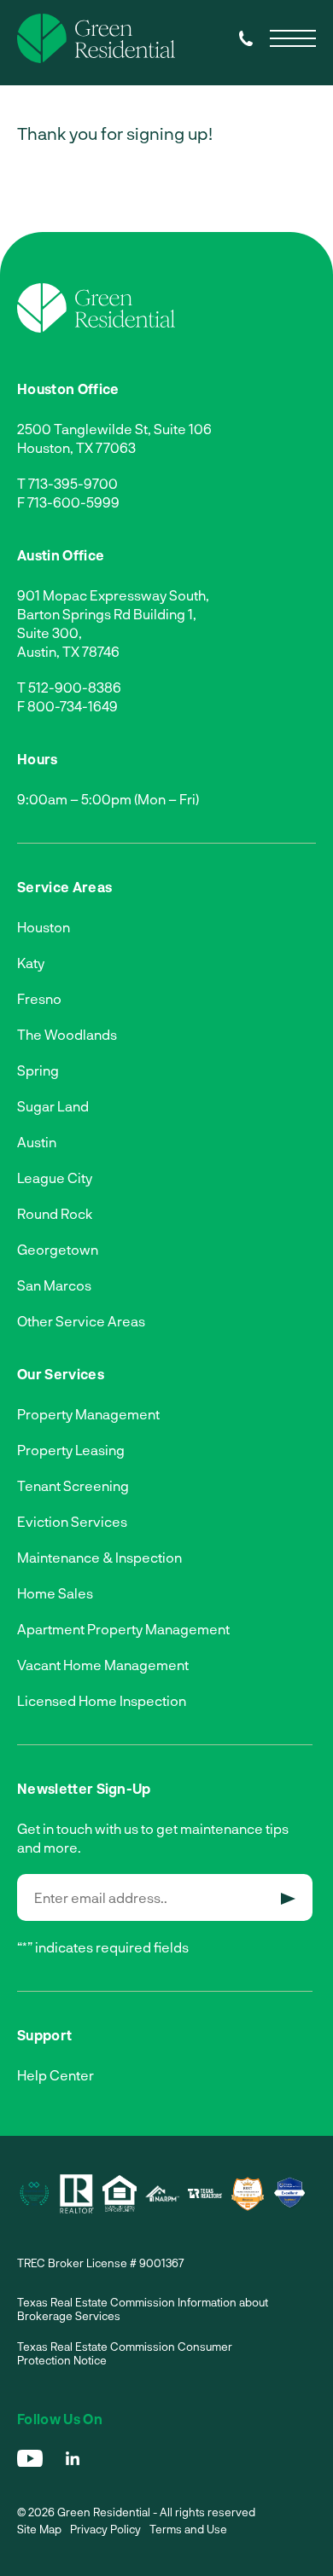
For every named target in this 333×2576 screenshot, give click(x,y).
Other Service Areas (81, 1321)
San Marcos (54, 1285)
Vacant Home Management (103, 1665)
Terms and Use (188, 2529)
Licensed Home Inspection (102, 1700)
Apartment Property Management (123, 1629)
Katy (31, 963)
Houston (44, 927)
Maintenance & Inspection (99, 1557)
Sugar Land (53, 1106)
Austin (37, 1142)
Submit (288, 1899)
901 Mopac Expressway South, (113, 595)
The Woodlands (67, 1034)
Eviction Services (72, 1521)
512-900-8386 (75, 687)
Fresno (39, 998)
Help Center (55, 2075)
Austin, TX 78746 (68, 651)
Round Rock (55, 1213)
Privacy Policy (105, 2529)
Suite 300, (50, 632)
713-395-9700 (73, 483)
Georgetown (58, 1249)
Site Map (39, 2529)
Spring (38, 1070)
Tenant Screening (73, 1485)
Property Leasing (71, 1450)
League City (55, 1178)
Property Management (88, 1414)
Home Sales (55, 1593)
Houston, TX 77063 (76, 447)
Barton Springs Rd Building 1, (107, 614)
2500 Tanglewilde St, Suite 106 (114, 429)
